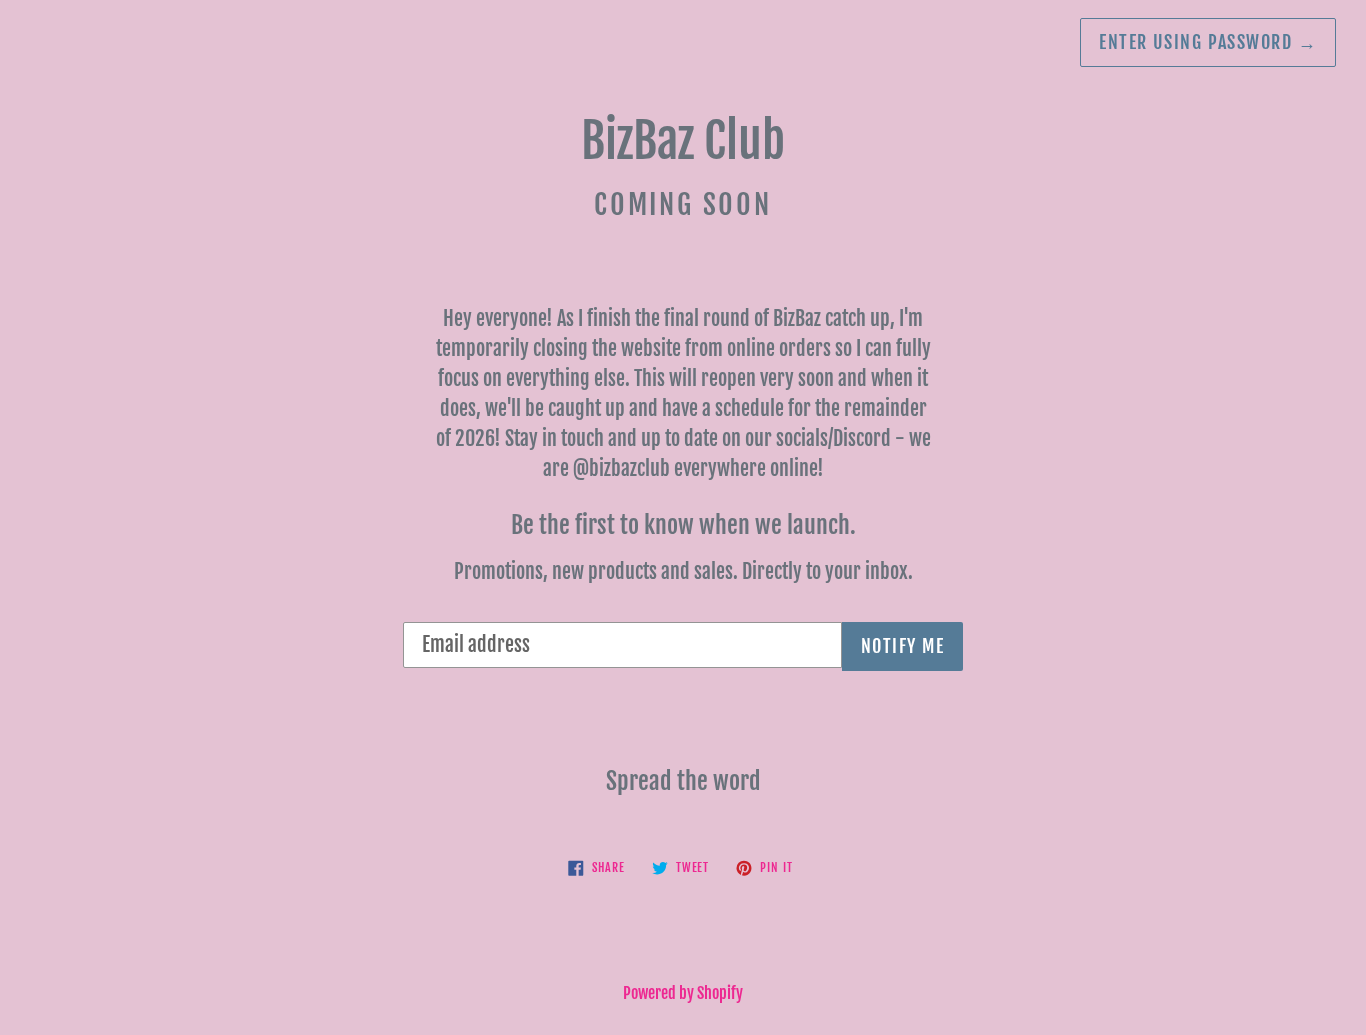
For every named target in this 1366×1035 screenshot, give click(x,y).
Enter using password (1208, 42)
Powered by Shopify (683, 993)
